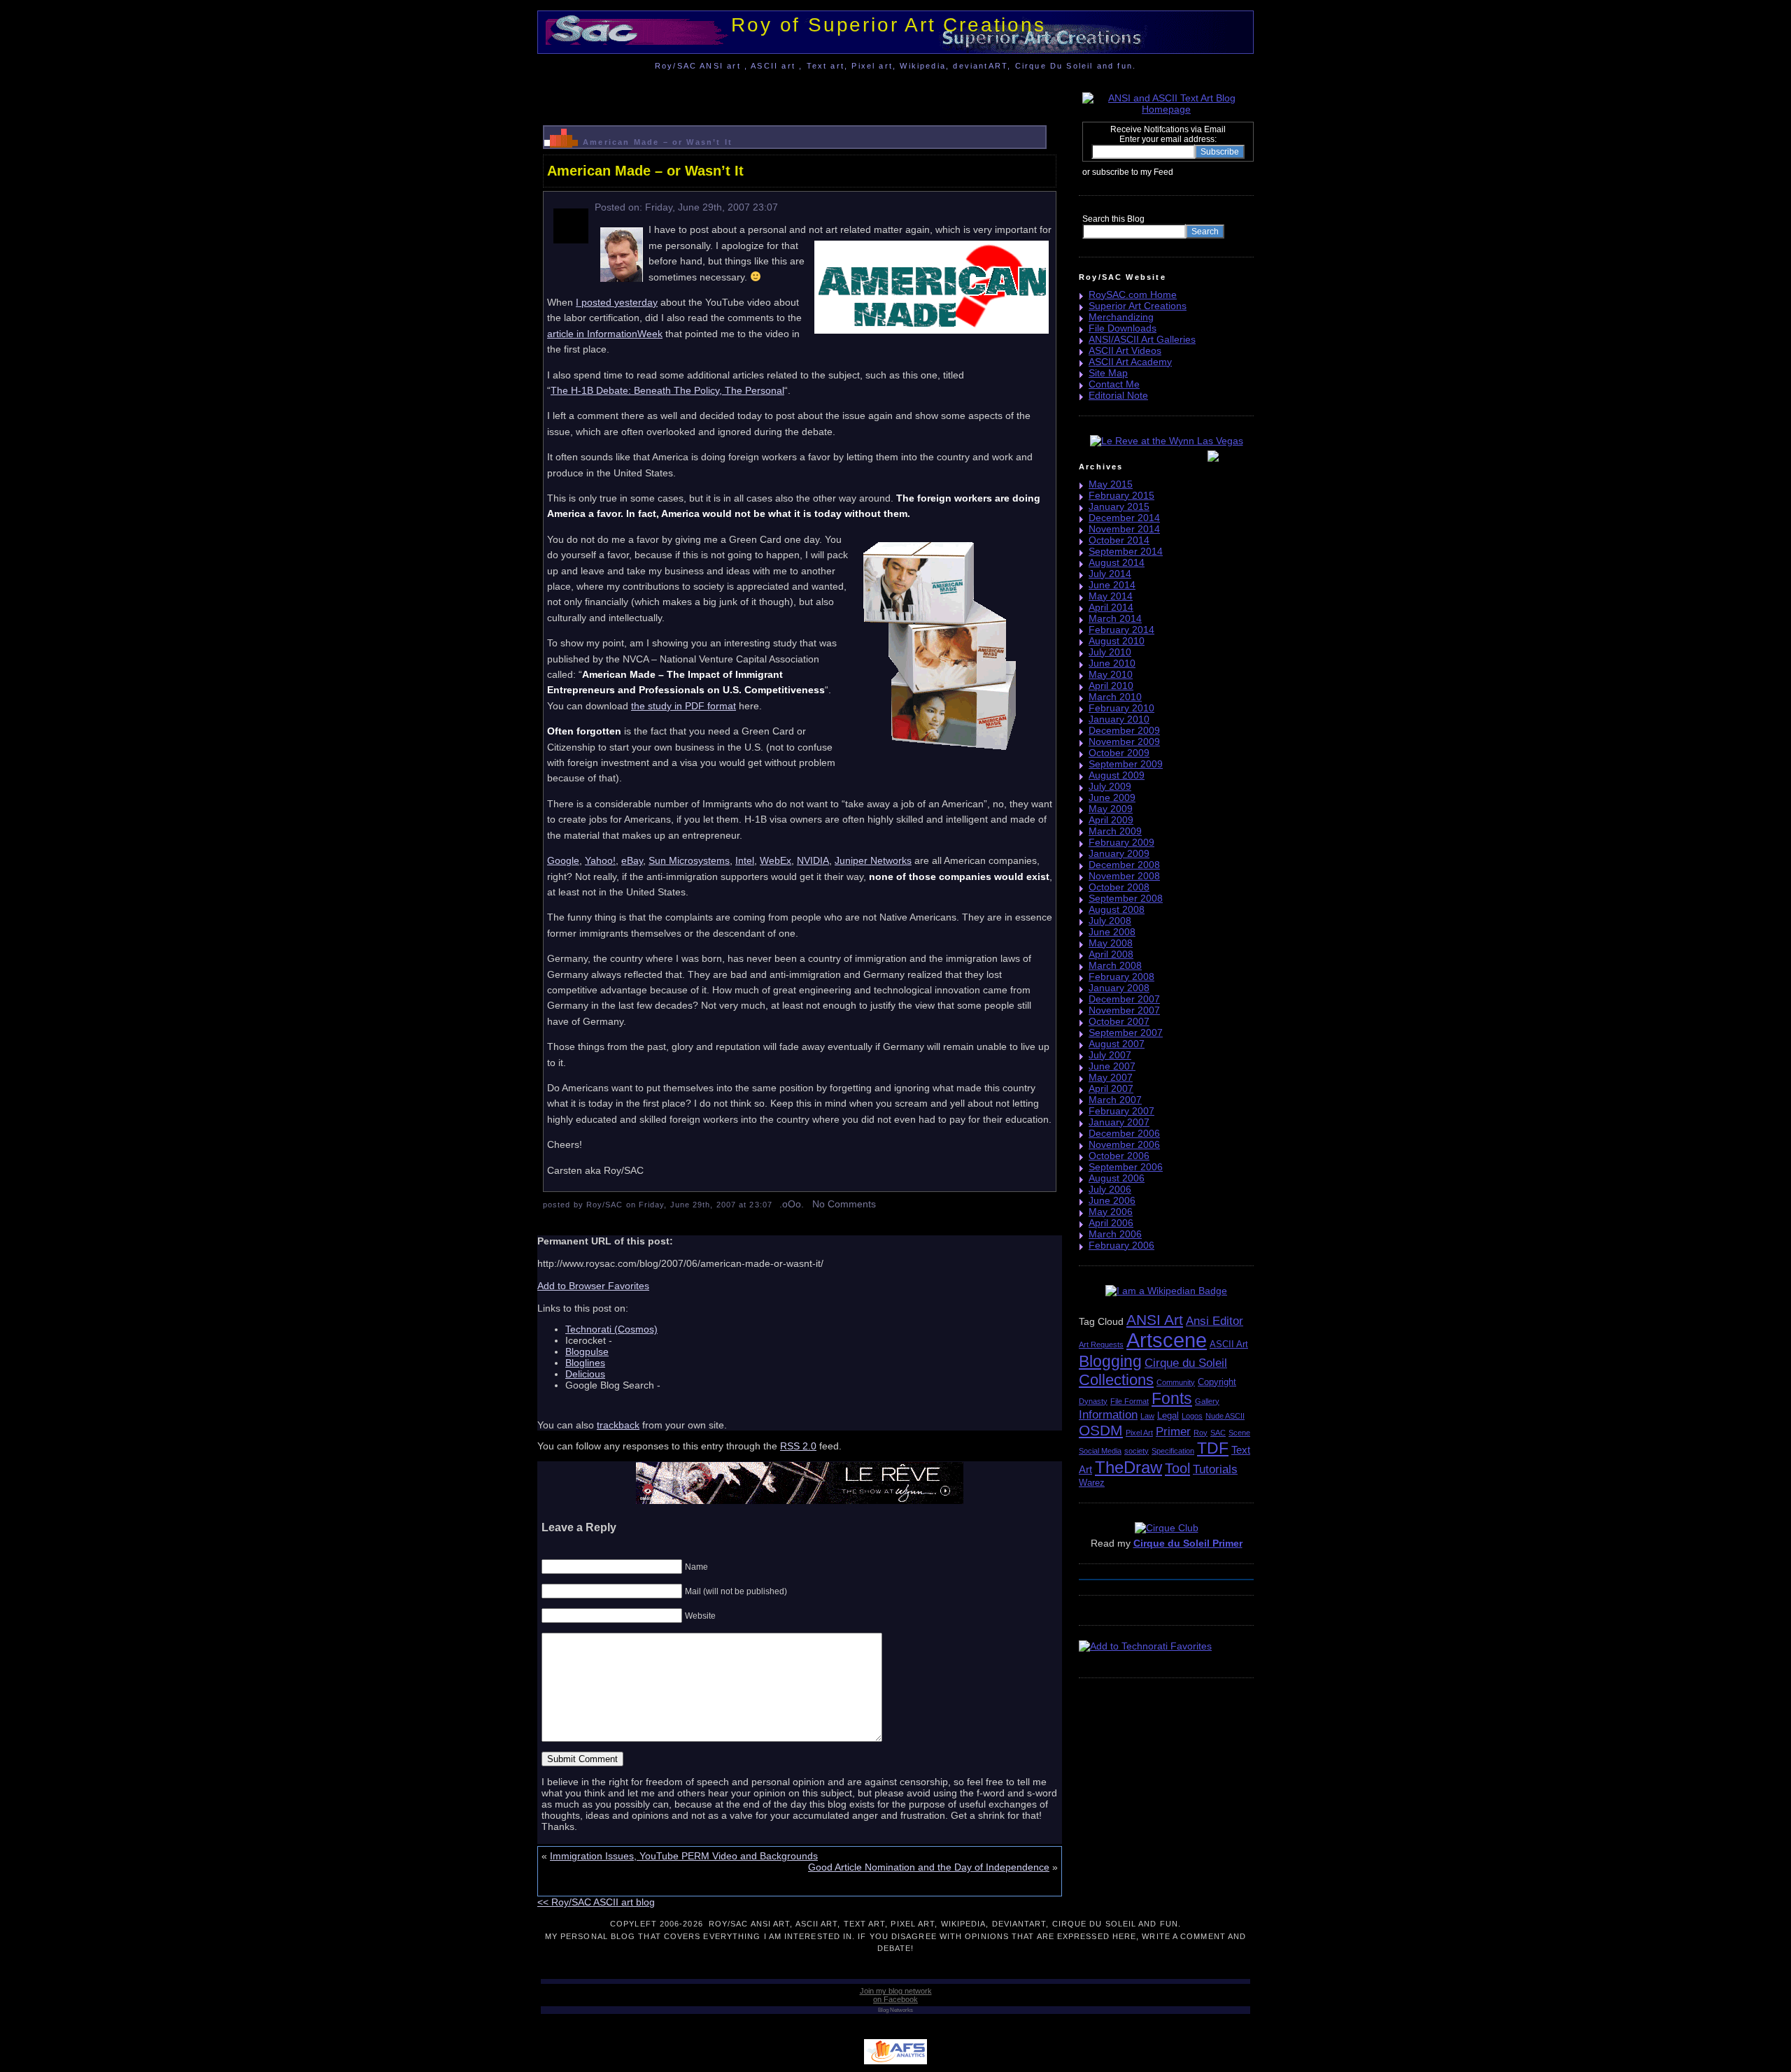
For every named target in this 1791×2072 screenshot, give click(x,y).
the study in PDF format (684, 706)
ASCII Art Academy (1130, 362)
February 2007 (1121, 1111)
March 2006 (1115, 1234)
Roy (1201, 1433)
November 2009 (1124, 741)
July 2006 (1110, 1189)
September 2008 (1126, 898)
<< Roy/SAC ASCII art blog (596, 1902)
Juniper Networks (873, 860)
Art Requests (1101, 1344)
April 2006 (1111, 1223)
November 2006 (1124, 1144)
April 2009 (1111, 820)
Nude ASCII (1225, 1416)
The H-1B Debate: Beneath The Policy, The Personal (667, 390)
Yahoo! (600, 860)
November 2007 (1124, 1010)
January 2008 (1119, 988)
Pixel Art (1139, 1433)
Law (1147, 1416)
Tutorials (1215, 1469)
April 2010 (1111, 686)
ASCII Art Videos (1125, 350)
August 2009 (1117, 775)
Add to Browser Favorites (593, 1286)
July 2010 (1110, 652)
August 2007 (1117, 1044)
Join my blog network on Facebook (896, 1995)
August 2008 (1117, 909)
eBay (632, 860)
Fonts (1172, 1398)
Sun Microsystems (689, 860)
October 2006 (1119, 1156)
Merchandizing (1121, 317)
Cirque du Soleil (1186, 1363)
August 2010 (1117, 641)
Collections (1116, 1380)
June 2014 (1112, 585)
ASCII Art (1229, 1344)
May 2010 (1111, 674)
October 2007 (1119, 1021)
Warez (1092, 1483)
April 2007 (1111, 1088)
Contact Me (1114, 384)
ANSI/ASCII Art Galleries (1142, 339)
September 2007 (1126, 1033)
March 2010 (1115, 697)
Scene (1239, 1433)
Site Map (1108, 373)
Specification (1173, 1451)
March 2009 (1115, 831)
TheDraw (1128, 1467)
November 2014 (1124, 529)
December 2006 (1124, 1133)
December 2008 (1124, 865)
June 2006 (1112, 1200)
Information (1108, 1415)
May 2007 (1111, 1077)
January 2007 (1119, 1122)
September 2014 (1126, 551)
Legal (1168, 1415)
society (1137, 1451)
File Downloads (1123, 328)
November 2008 (1124, 876)
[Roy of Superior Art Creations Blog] (1177, 171)
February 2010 (1121, 708)
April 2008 (1111, 954)
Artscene (1167, 1340)
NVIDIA (813, 860)
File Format (1130, 1401)
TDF (1213, 1448)
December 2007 (1124, 999)
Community (1176, 1382)
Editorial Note (1118, 395)
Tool (1177, 1468)
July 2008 (1110, 921)
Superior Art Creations (1138, 306)
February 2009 (1121, 842)
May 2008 (1111, 943)
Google (563, 860)
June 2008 (1112, 932)
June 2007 (1112, 1066)
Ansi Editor (1215, 1321)
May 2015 (1111, 484)
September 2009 (1126, 764)
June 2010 (1112, 663)
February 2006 (1121, 1245)
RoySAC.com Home (1133, 295)
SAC (1218, 1433)
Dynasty (1093, 1401)
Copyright (1217, 1382)
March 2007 (1115, 1100)
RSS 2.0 (798, 1446)
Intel (745, 860)
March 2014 (1115, 618)
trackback (618, 1425)
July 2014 (1110, 574)
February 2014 (1121, 630)
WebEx (776, 860)
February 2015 (1121, 495)
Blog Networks (895, 2010)
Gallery (1207, 1401)
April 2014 (1111, 607)
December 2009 (1124, 730)
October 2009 (1119, 753)
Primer (1173, 1432)
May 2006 (1111, 1212)
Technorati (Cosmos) (611, 1329)
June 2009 (1112, 797)
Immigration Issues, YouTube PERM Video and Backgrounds (684, 1856)
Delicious (585, 1374)
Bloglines (585, 1363)
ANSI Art (1155, 1320)
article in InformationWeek (605, 334)
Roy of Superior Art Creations (888, 25)
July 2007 (1110, 1055)
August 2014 (1117, 562)
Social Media (1100, 1451)
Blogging (1110, 1361)
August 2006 (1117, 1178)
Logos (1192, 1416)
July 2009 (1110, 786)
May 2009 (1111, 809)
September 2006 (1126, 1167)
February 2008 (1121, 977)
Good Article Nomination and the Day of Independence (929, 1867)
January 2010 (1119, 719)
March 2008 (1115, 965)
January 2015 (1119, 506)
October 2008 (1119, 887)
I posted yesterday (617, 302)
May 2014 (1111, 596)
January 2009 (1119, 853)
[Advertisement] (800, 94)
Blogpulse (587, 1351)
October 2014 (1119, 540)
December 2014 (1124, 518)
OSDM (1101, 1430)
